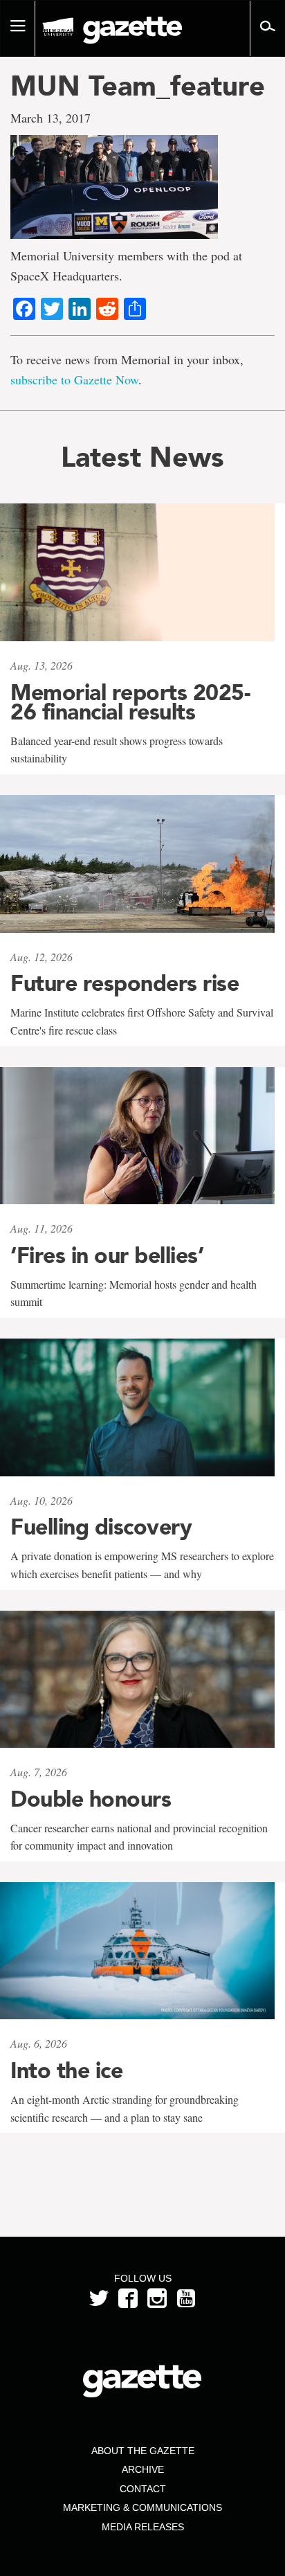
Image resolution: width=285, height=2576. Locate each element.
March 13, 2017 (50, 118)
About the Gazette (143, 2451)
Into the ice (66, 2070)
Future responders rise (125, 983)
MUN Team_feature (138, 86)
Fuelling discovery (101, 1527)
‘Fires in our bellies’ (107, 1255)
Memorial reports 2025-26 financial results (130, 702)
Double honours (91, 1799)
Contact (143, 2489)
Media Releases (143, 2527)
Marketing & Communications (142, 2507)
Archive (143, 2469)
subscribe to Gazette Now (74, 379)
